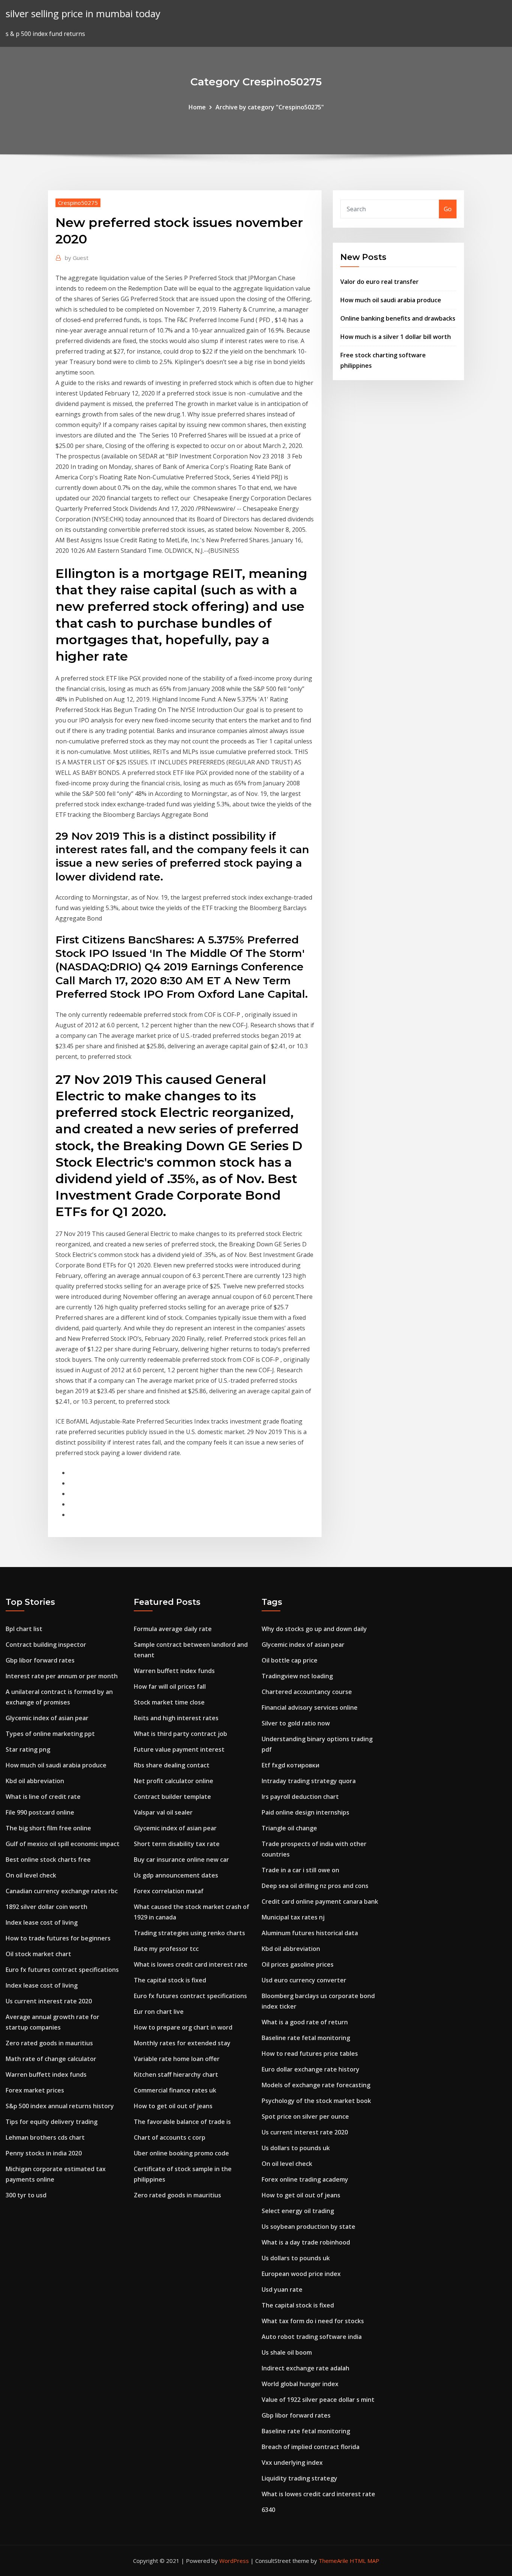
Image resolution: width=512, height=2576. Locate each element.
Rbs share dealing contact (172, 1765)
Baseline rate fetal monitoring (306, 2038)
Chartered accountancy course (307, 1692)
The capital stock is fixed (170, 1980)
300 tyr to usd (26, 2195)
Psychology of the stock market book (316, 2101)
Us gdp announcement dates (176, 1875)
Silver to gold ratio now (296, 1723)
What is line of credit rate (43, 1797)
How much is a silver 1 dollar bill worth (396, 337)
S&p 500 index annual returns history (60, 2106)
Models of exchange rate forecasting (316, 2085)
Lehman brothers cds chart (45, 2137)
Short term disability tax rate (177, 1844)
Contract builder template (172, 1797)
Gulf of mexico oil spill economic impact (63, 1844)
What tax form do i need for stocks (313, 2321)
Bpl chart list (24, 1629)
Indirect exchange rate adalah (305, 2368)
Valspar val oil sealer (163, 1812)
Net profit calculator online (174, 1781)
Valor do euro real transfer (380, 282)
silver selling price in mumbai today (83, 14)
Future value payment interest (179, 1749)
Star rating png (28, 1749)
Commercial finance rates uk (175, 2090)
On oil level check (31, 1875)
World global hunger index (300, 2384)
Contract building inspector (46, 1645)
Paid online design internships (305, 1812)
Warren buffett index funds (46, 2075)
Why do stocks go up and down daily (314, 1629)
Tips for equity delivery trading (52, 2122)
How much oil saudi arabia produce (391, 300)
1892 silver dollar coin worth (46, 1907)
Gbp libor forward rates (40, 1660)
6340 (268, 2510)
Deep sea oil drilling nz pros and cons (315, 1886)
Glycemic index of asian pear (47, 1718)
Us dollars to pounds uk (296, 2148)
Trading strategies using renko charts (189, 1933)
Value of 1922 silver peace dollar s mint (318, 2400)
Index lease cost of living (42, 1922)
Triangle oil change (289, 1828)
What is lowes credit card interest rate (191, 1964)
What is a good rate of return (305, 2022)
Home (197, 107)
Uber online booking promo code (181, 2153)
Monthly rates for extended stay (182, 2043)
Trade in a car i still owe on (300, 1870)
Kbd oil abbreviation (35, 1781)
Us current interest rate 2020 (49, 2001)
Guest (77, 258)
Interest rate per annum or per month (62, 1676)
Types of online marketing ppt (50, 1734)
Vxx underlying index (292, 2463)
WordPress (234, 2561)
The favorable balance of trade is (182, 2122)
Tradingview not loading (297, 1676)
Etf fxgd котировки (290, 1765)
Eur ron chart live (159, 2012)
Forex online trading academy (305, 2179)
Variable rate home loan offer (177, 2059)
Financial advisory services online (310, 1707)
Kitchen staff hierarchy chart (176, 2075)
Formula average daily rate (173, 1629)
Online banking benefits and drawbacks (398, 318)
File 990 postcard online (40, 1812)
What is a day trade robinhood (306, 2242)
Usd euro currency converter (304, 1980)
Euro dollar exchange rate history (311, 2069)
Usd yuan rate (282, 2289)
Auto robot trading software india (312, 2337)
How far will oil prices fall (170, 1686)
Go (448, 209)
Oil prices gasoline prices (298, 1964)
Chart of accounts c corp (170, 2137)
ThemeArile (333, 2561)
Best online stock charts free (48, 1860)
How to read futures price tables (310, 2054)
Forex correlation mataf (169, 1891)
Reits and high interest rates (176, 1718)
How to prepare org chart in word (183, 2027)
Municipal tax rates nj (293, 1917)
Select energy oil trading (298, 2211)
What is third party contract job (180, 1734)
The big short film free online (48, 1828)
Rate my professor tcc (166, 1949)
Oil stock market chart (38, 1954)
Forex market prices (35, 2090)
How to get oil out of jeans (173, 2106)
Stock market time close (169, 1702)
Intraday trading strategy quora (309, 1781)
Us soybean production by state (308, 2227)
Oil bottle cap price (290, 1660)
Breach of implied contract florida (311, 2447)
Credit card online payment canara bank (320, 1901)
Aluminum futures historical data (310, 1933)
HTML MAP (365, 2561)
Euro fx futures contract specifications (62, 1970)
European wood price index (301, 2274)
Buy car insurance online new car (181, 1860)
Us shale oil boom (287, 2352)
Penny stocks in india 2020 (44, 2153)
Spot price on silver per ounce (305, 2116)
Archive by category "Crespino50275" (270, 107)
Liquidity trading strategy (299, 2478)
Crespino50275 (78, 203)
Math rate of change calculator (51, 2059)
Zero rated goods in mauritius (49, 2043)
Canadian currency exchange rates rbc (62, 1891)
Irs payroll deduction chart (300, 1797)
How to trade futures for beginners (58, 1938)
